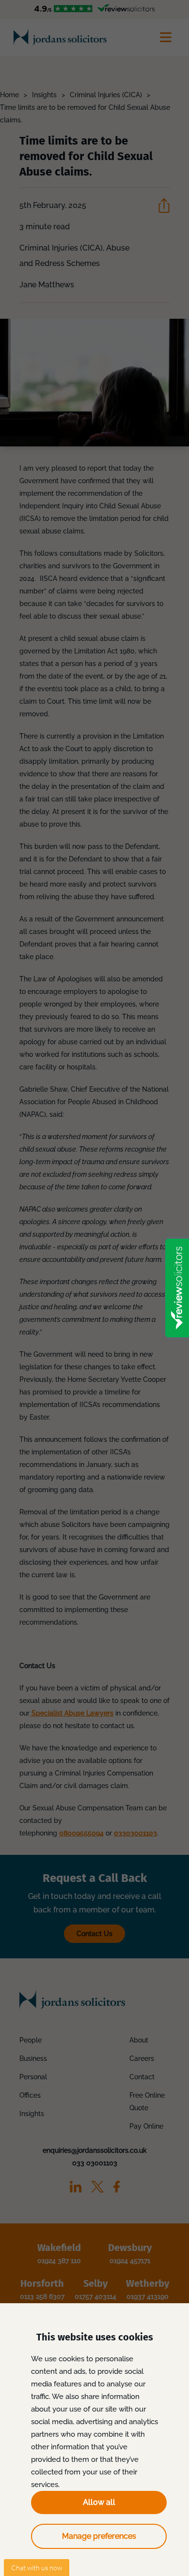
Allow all (99, 2502)
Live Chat (37, 2568)
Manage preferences (99, 2536)
